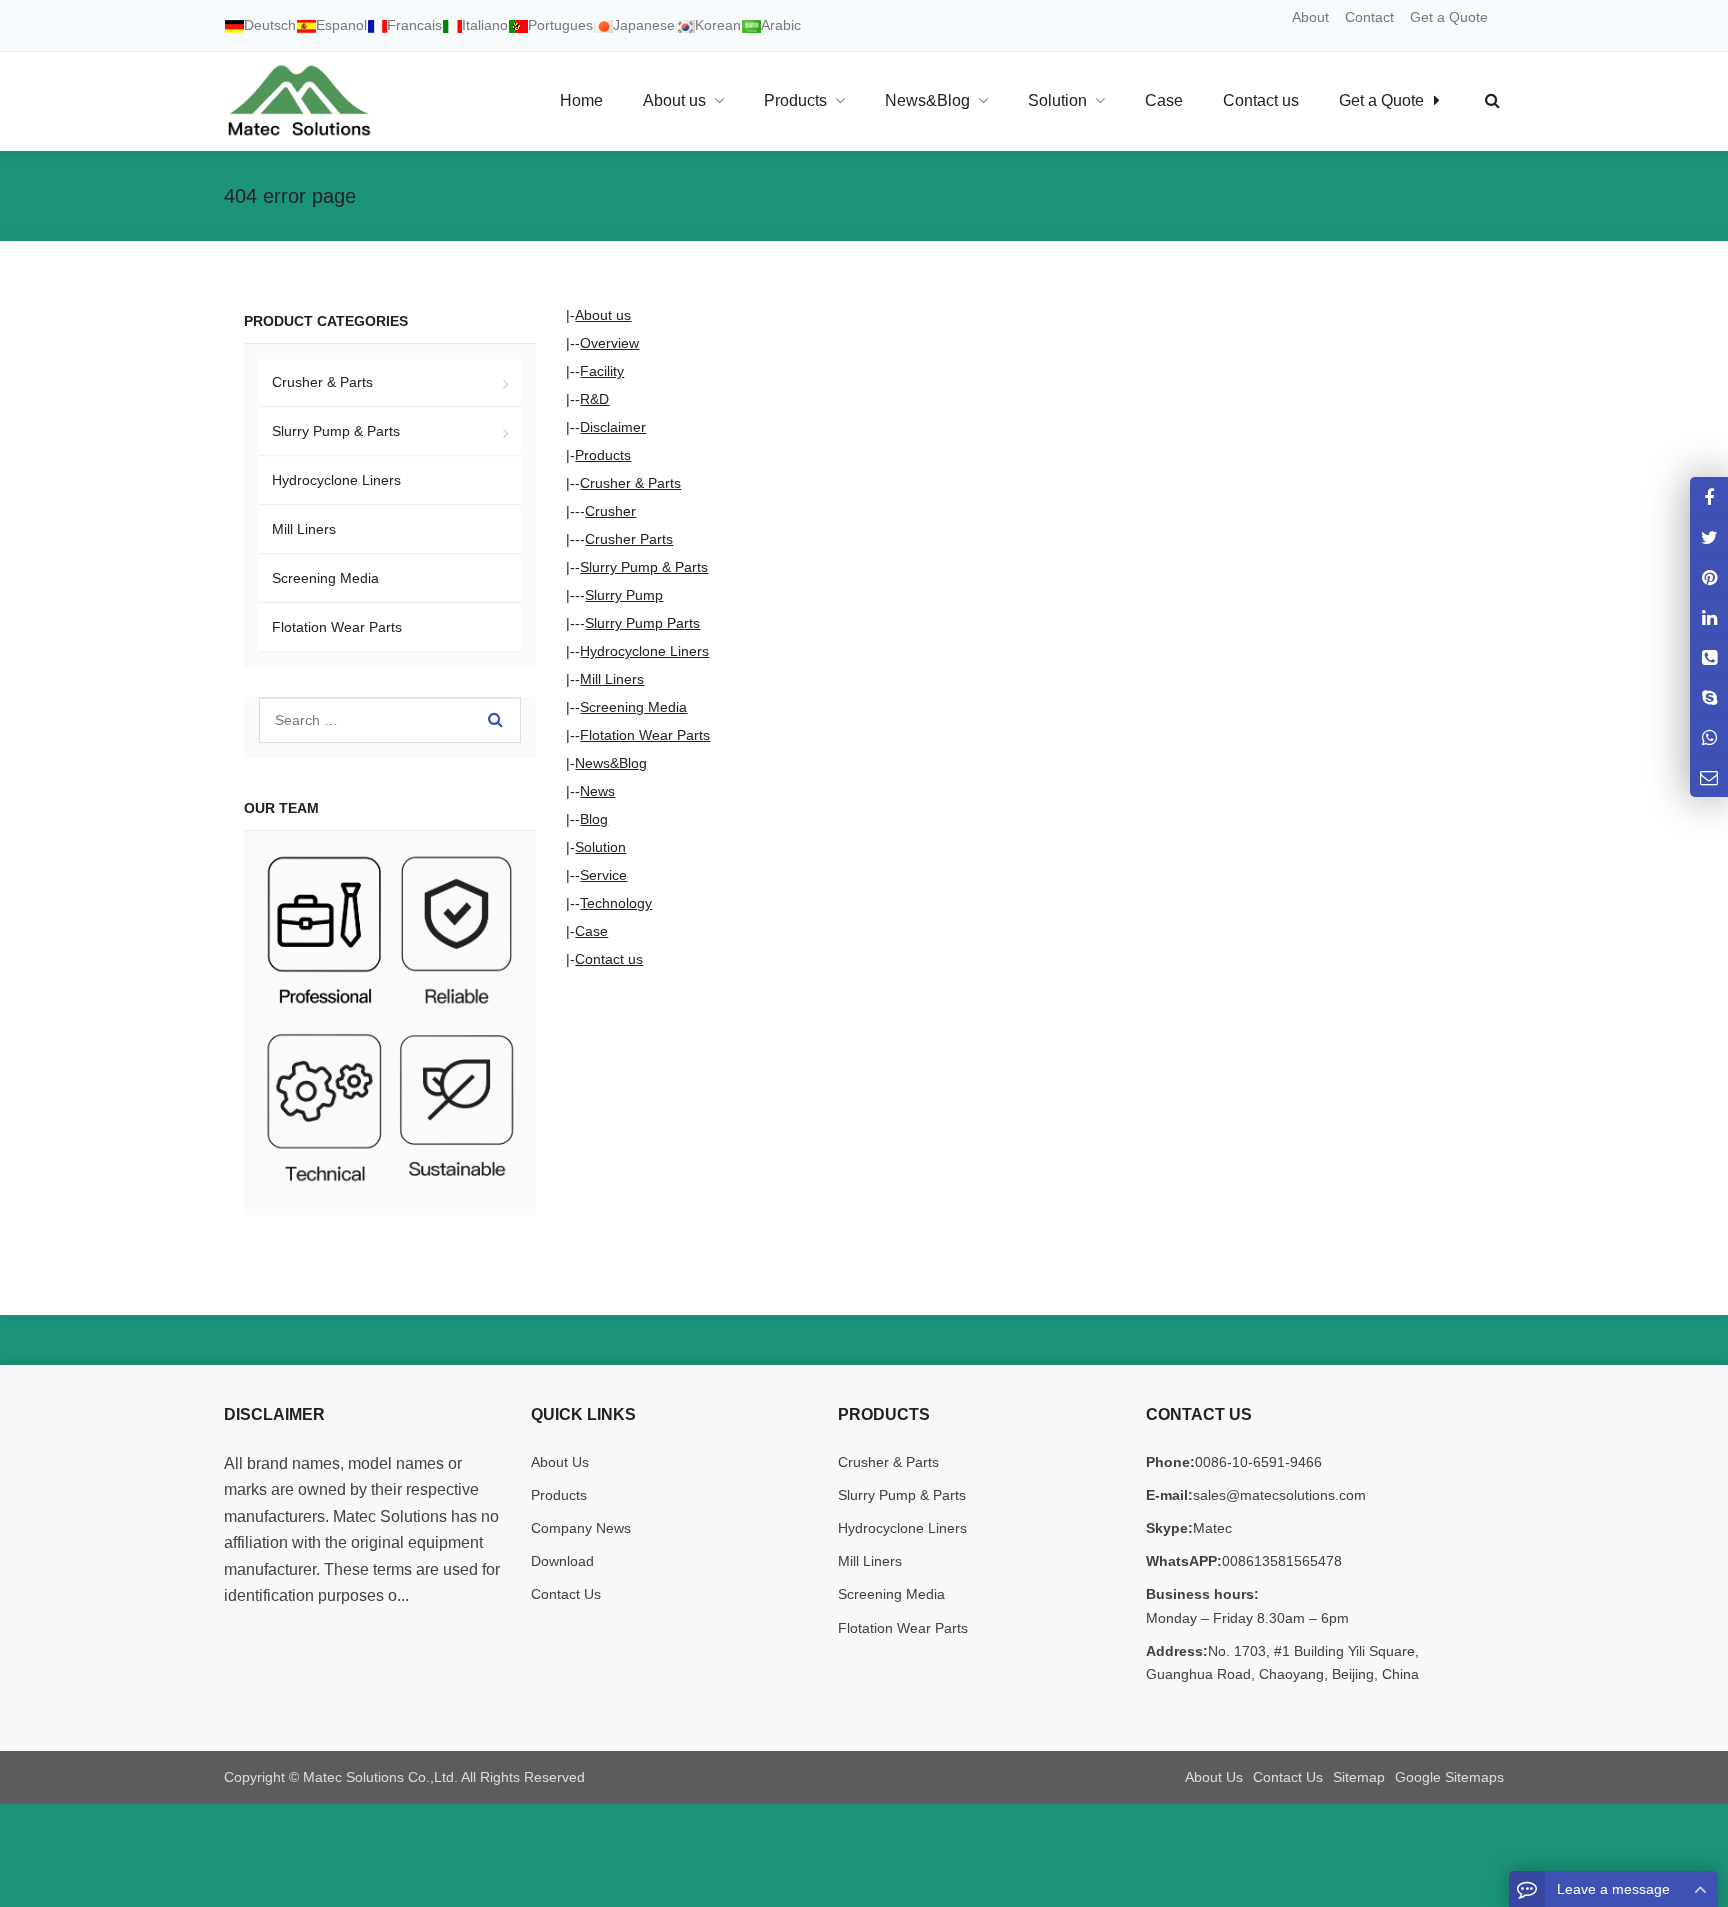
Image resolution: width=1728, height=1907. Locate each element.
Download (562, 1561)
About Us (560, 1462)
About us (603, 315)
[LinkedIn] (1709, 616)
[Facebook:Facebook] (1709, 496)
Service (603, 875)
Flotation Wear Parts (645, 735)
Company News (581, 1528)
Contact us (609, 959)
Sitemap (1359, 1777)
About (1310, 17)
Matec (1212, 1528)
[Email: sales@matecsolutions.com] (1709, 776)
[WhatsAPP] (1709, 736)
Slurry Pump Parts (642, 623)
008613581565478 (1282, 1561)
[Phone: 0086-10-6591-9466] (1709, 656)
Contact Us (566, 1594)
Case (591, 931)
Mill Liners (612, 679)
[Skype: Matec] (1709, 696)
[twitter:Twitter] (1709, 536)
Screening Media (633, 707)
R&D (594, 399)
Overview (609, 343)
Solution (600, 847)
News (597, 791)
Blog (594, 819)
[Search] (495, 720)
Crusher (610, 511)
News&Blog (611, 763)
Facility (602, 371)
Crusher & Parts (630, 483)
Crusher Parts (629, 539)
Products (603, 455)
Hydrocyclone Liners (644, 651)
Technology (616, 903)
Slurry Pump (624, 595)
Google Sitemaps (1449, 1777)
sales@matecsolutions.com (1279, 1495)
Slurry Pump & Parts (644, 567)
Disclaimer (613, 427)
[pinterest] (1709, 576)
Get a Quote (1449, 17)
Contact (1369, 17)
